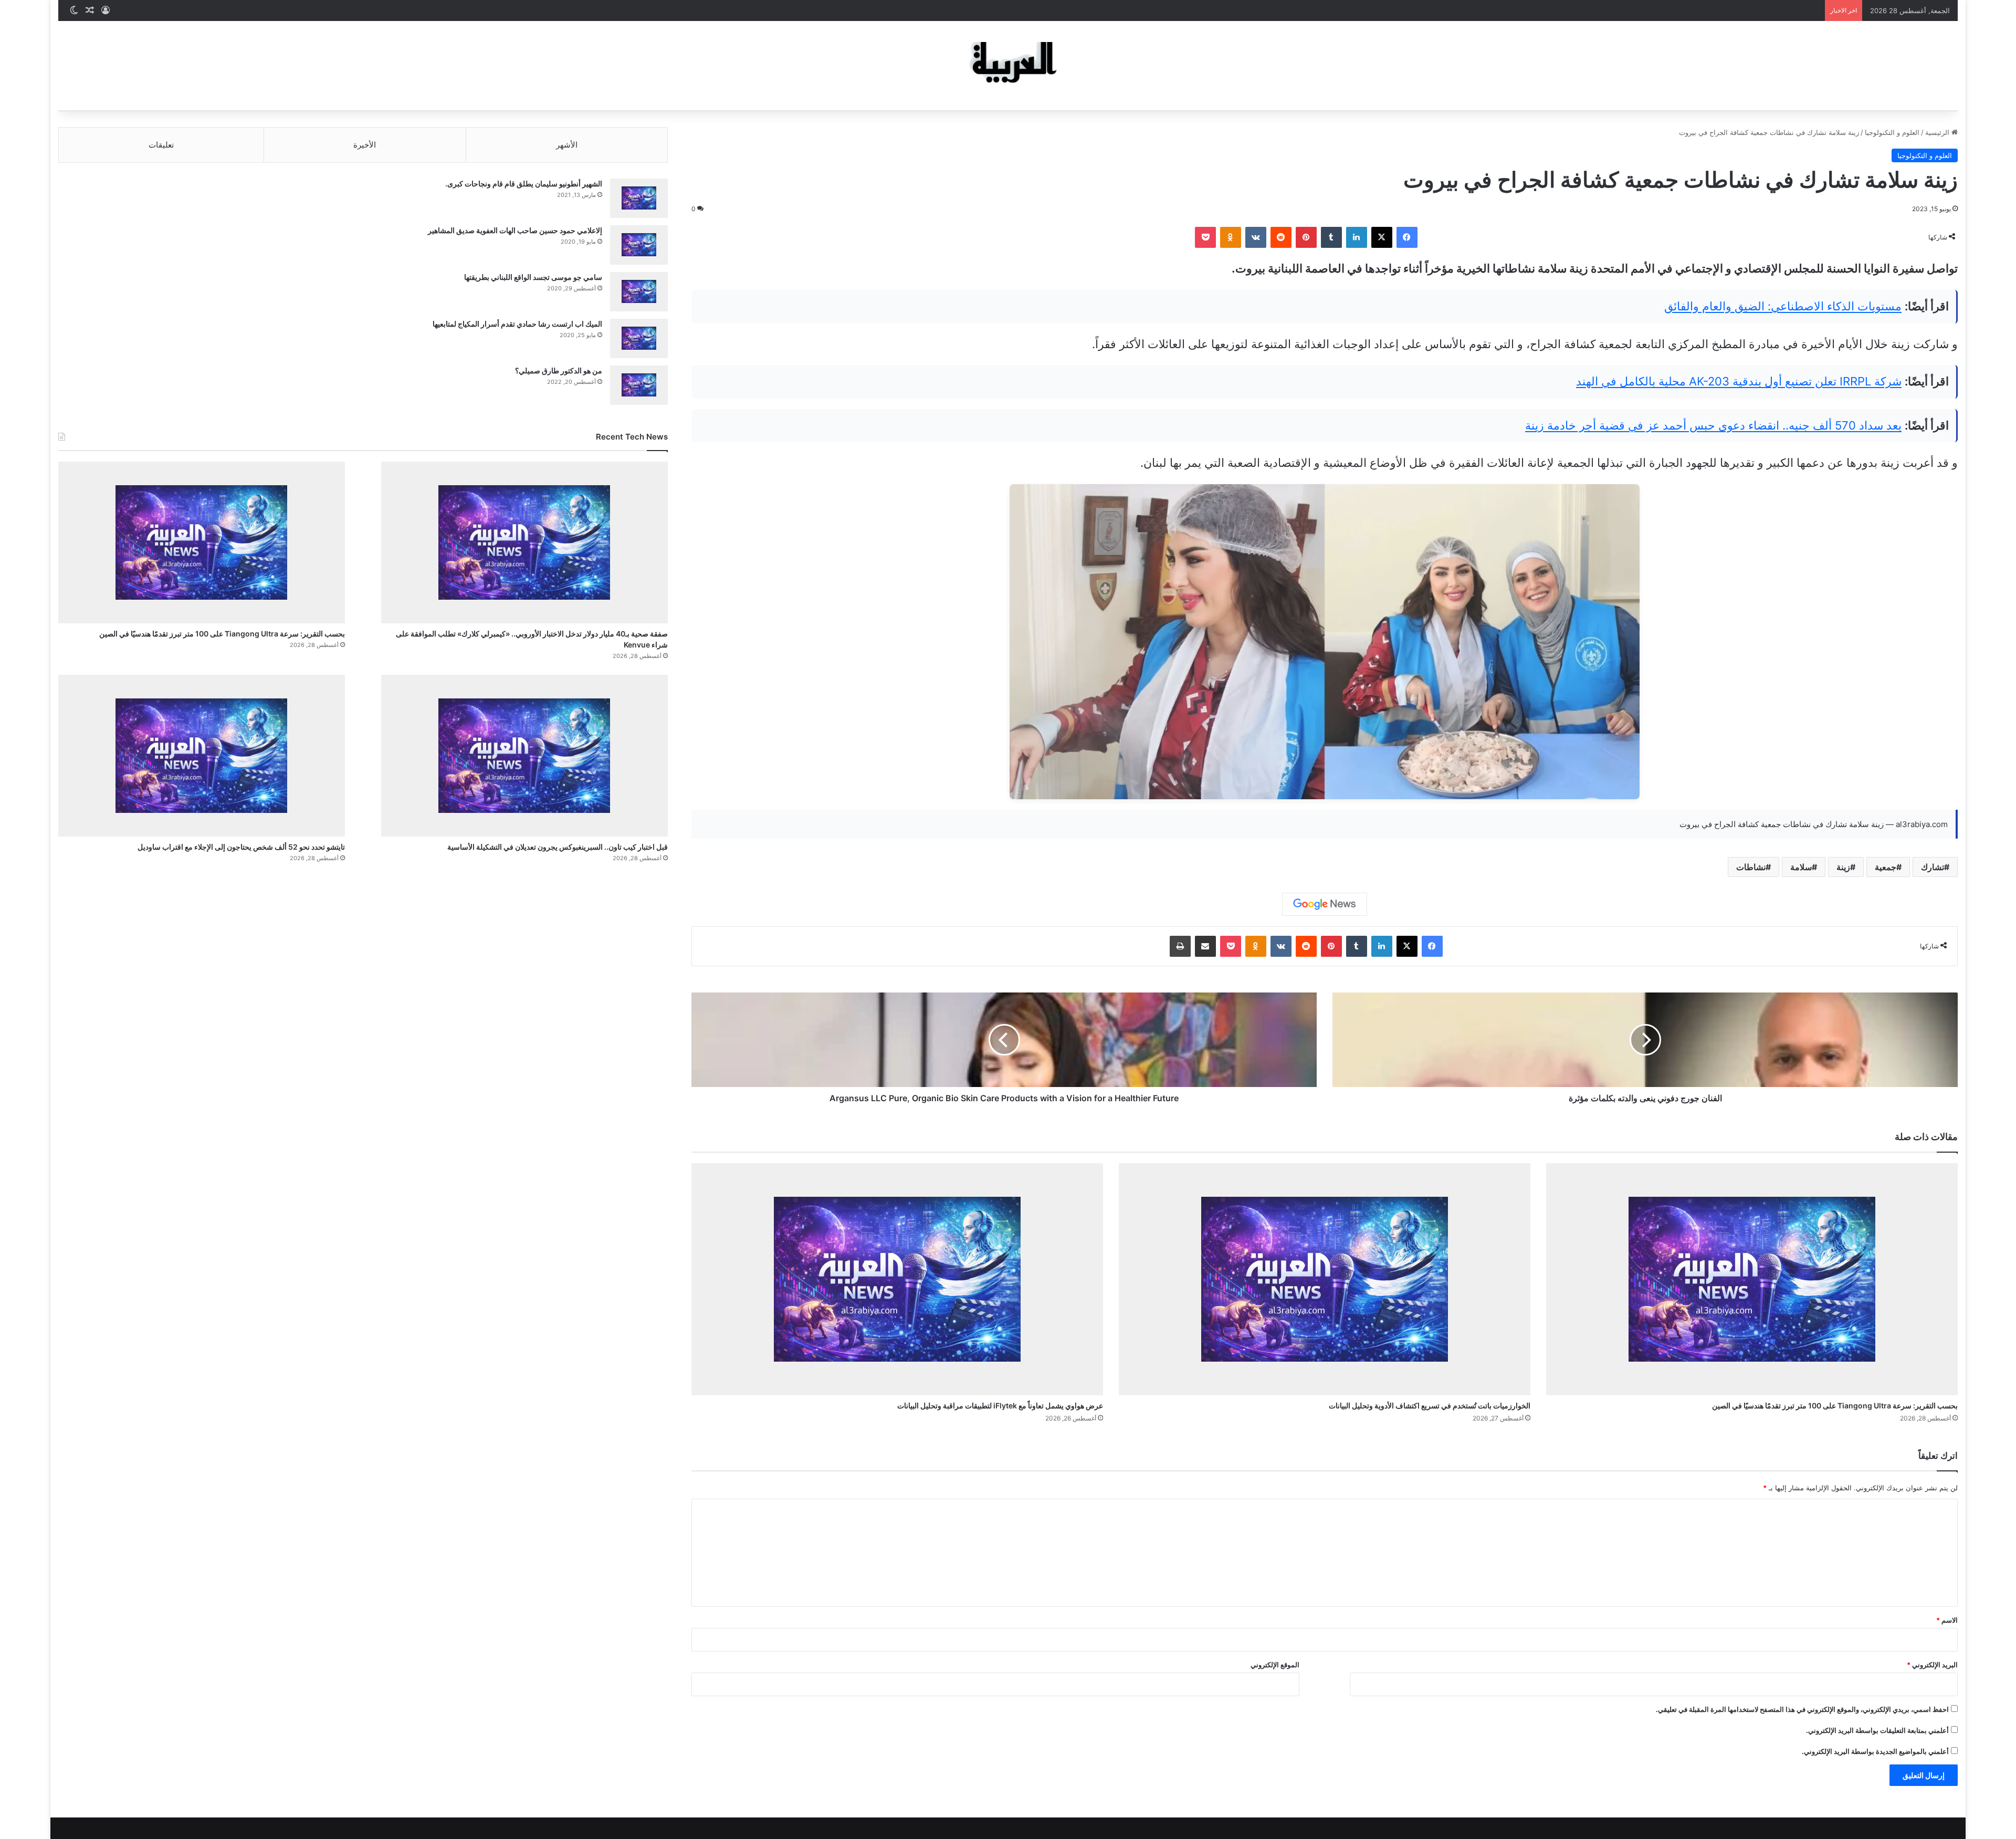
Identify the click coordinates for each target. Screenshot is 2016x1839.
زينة (1843, 867)
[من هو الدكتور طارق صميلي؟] (639, 385)
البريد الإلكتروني (1932, 1665)
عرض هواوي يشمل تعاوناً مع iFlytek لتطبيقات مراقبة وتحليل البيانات (1000, 1406)
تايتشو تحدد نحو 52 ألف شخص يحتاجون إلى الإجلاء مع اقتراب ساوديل (241, 847)
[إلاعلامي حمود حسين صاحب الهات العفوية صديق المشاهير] (639, 245)
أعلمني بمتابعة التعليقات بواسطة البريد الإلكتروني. (1877, 1730)
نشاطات (1751, 867)
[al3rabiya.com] (1008, 66)
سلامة (1801, 867)
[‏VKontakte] (1256, 237)
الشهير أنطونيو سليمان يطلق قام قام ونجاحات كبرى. (524, 184)
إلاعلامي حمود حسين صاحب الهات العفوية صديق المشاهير (515, 230)
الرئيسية (1938, 132)
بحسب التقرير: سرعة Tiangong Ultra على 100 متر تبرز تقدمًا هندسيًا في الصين (1835, 1406)
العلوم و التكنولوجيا (1892, 132)
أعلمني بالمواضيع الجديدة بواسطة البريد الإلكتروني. (1875, 1751)
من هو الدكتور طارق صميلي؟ (559, 370)
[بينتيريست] (1306, 237)
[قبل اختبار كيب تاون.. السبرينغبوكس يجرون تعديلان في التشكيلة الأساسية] (524, 756)
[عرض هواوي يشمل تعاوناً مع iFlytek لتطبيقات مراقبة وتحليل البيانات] (897, 1279)
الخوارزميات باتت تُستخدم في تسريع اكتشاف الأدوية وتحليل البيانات (1430, 1406)
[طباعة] (1180, 946)
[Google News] (1325, 904)
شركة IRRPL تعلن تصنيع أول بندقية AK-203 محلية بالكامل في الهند (1739, 381)
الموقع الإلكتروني (1275, 1665)
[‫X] (1382, 237)
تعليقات (161, 145)
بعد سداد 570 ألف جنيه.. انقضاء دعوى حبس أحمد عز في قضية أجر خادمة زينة (1713, 425)
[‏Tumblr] (1331, 237)
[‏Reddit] (1281, 237)
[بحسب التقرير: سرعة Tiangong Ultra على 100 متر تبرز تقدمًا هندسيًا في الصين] (1752, 1279)
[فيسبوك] (1407, 237)
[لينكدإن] (1357, 237)
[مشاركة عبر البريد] (1205, 946)
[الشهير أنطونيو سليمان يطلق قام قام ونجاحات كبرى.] (639, 198)
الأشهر (567, 145)
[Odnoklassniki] (1231, 237)
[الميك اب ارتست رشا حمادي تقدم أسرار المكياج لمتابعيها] (639, 338)
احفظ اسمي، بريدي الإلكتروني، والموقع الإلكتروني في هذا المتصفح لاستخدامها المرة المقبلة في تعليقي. (1802, 1709)
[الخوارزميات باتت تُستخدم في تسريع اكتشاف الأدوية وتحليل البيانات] (1325, 1279)
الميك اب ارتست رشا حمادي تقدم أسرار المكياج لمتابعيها (517, 324)
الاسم (1947, 1620)
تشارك (1933, 867)
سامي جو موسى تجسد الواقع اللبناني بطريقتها (533, 277)
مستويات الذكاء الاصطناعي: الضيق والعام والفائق (1783, 306)
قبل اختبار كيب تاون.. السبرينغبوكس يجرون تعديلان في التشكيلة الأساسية (558, 847)
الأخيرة (365, 145)
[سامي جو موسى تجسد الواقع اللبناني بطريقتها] (639, 292)
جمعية (1886, 867)
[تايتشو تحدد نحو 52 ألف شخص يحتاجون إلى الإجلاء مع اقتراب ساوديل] (202, 756)
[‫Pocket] (1205, 237)
